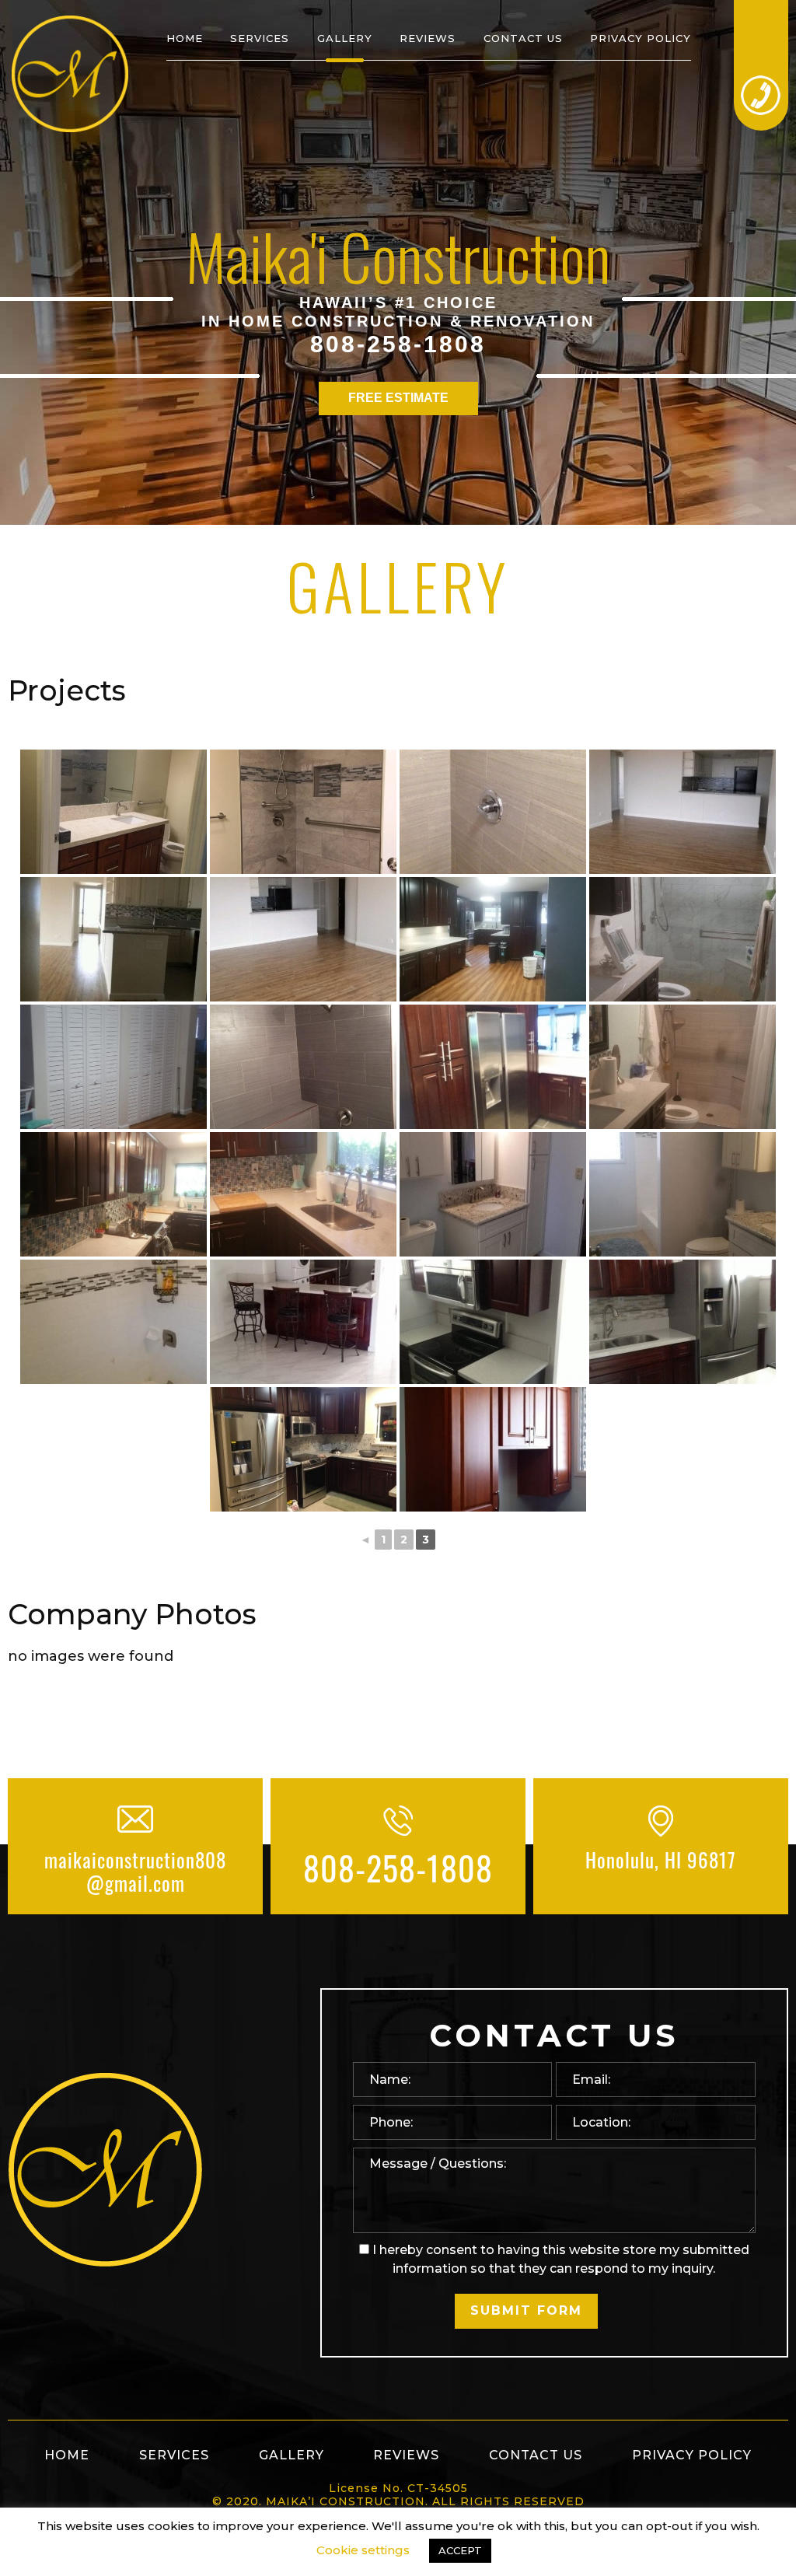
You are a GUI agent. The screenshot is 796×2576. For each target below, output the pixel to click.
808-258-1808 (398, 344)
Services (260, 38)
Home (185, 38)
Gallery (345, 38)
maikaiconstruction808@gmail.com (135, 1872)
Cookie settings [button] (363, 2550)
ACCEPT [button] (460, 2550)
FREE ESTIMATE (398, 398)
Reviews (428, 38)
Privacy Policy (641, 38)
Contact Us (523, 38)
